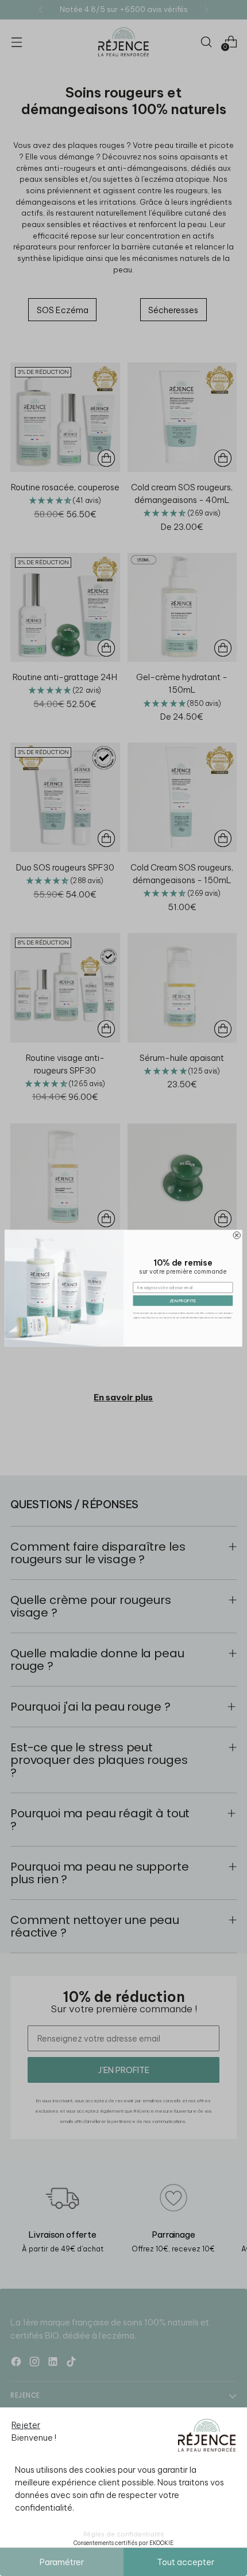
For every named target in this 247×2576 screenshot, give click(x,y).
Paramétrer (62, 2562)
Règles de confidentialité (124, 2534)
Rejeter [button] (26, 2425)
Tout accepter (186, 2562)
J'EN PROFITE (183, 1301)
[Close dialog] (237, 1235)
